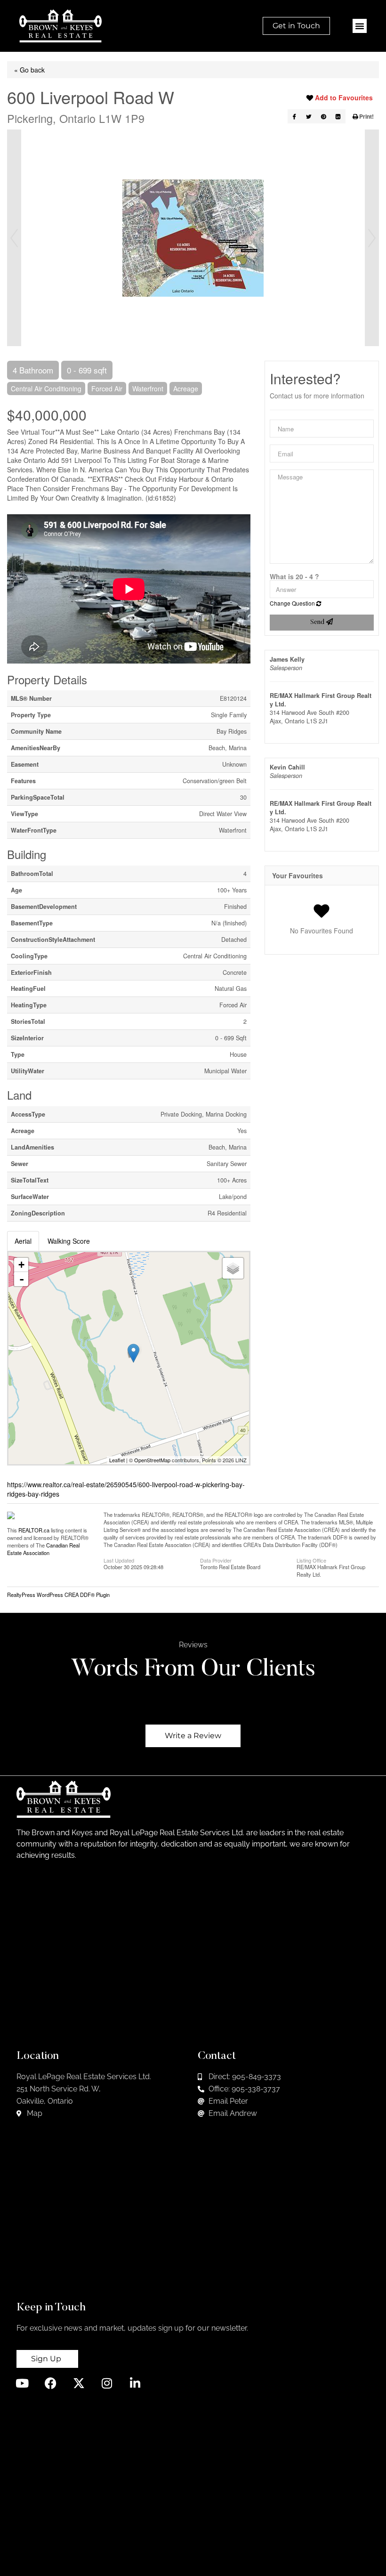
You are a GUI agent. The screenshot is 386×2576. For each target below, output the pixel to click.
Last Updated (119, 1560)
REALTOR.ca (34, 1530)
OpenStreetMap (152, 1460)
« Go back (29, 70)
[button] (360, 26)
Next (372, 238)
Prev (14, 238)
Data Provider (216, 1560)
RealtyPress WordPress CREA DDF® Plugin (58, 1595)
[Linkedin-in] (135, 2383)
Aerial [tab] (23, 1241)
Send (318, 623)
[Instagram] (107, 2383)
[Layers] (233, 1268)
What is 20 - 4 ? (294, 576)
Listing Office (311, 1560)
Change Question (293, 603)
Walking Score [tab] (69, 1241)
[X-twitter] (79, 2383)
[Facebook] (51, 2383)
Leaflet (117, 1460)
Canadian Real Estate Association (43, 1549)
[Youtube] (22, 2383)
